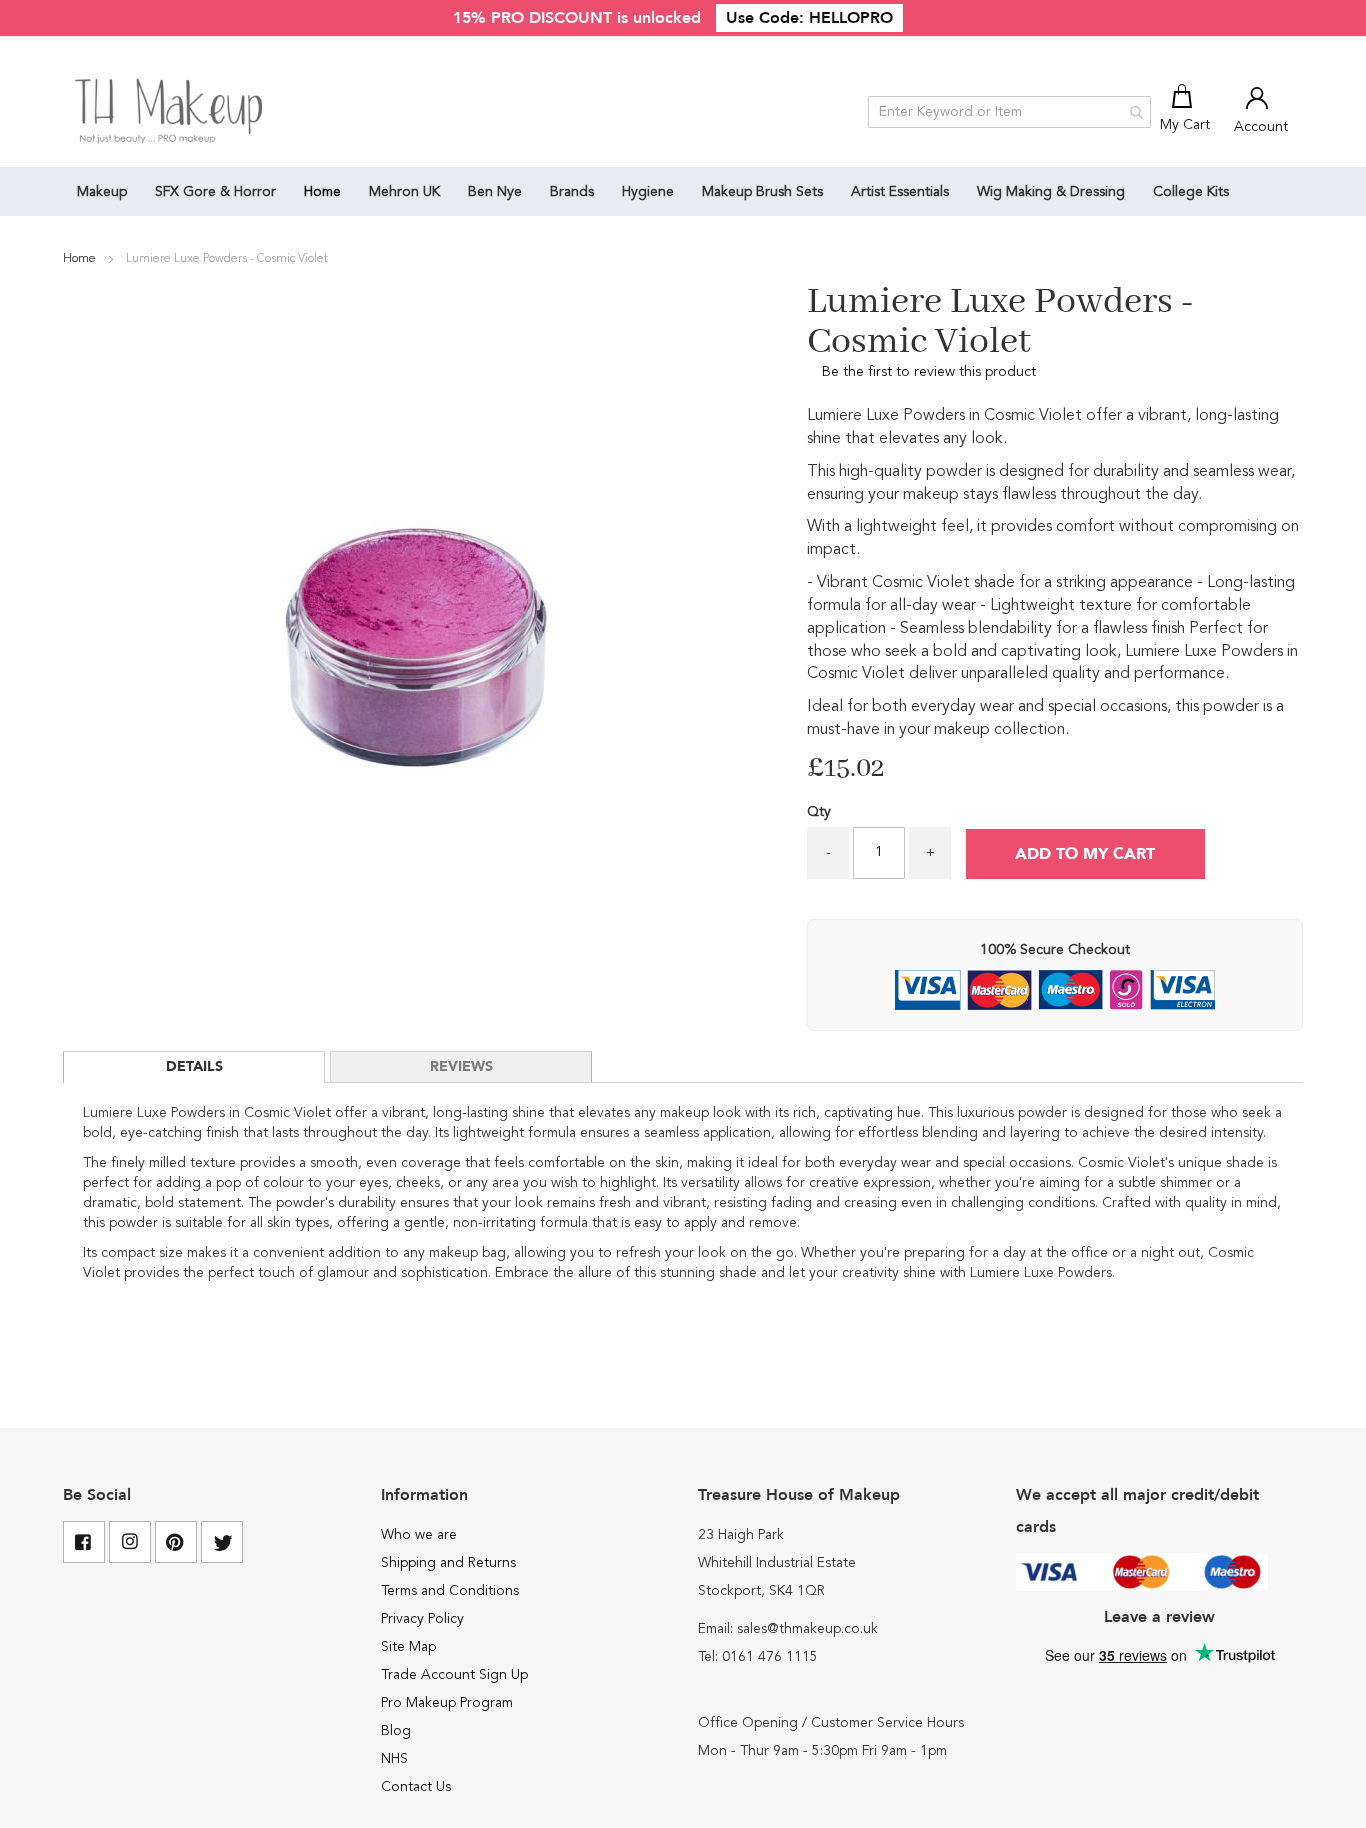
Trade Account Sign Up (454, 1675)
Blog (396, 1731)
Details (194, 1066)
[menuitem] (102, 191)
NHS (394, 1759)
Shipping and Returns (448, 1563)
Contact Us (416, 1787)
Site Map (408, 1647)
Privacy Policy (422, 1619)
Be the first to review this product (929, 372)
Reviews (461, 1066)
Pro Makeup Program (447, 1703)
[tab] (194, 1067)
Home (81, 259)
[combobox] (1009, 112)
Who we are (419, 1535)
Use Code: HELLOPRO (809, 18)
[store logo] (170, 112)
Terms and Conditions (450, 1591)
